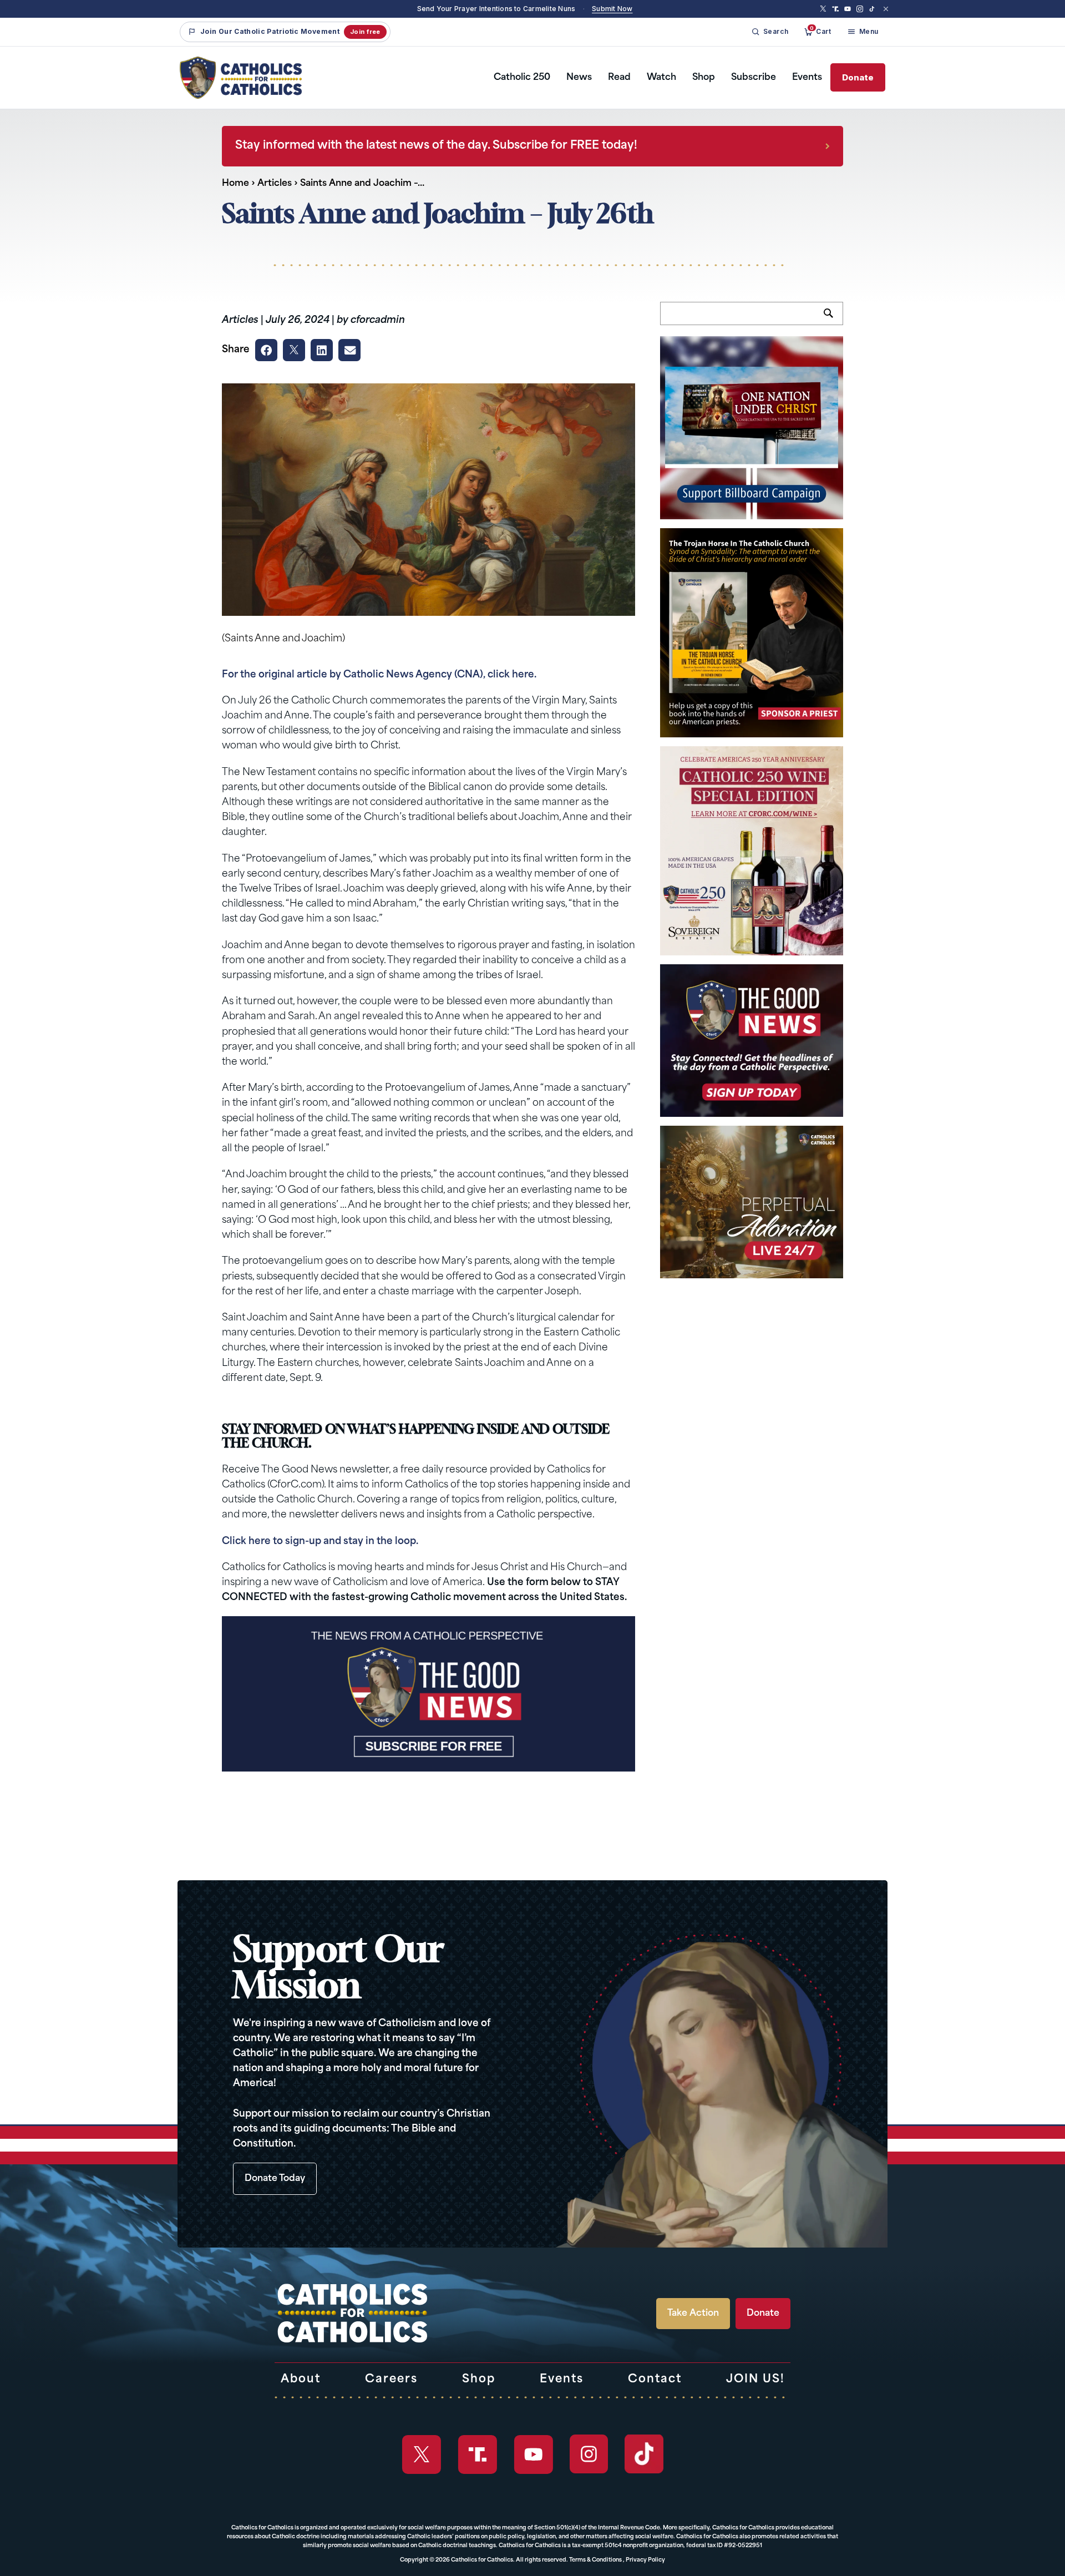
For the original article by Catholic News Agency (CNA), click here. (379, 675)
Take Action (693, 2314)
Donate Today (275, 2179)
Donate (858, 77)
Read (619, 78)
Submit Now (612, 9)
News (579, 78)
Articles (275, 184)
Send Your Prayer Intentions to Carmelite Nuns (496, 9)
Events (807, 78)
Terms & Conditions (595, 2560)
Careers (391, 2380)
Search (833, 320)
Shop (704, 78)
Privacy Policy (645, 2560)
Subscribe (754, 78)
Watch (661, 78)
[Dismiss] (886, 9)
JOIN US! (755, 2380)
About (301, 2380)
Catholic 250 (522, 78)
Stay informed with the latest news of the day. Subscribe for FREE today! (436, 146)
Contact (655, 2380)
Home (235, 184)
